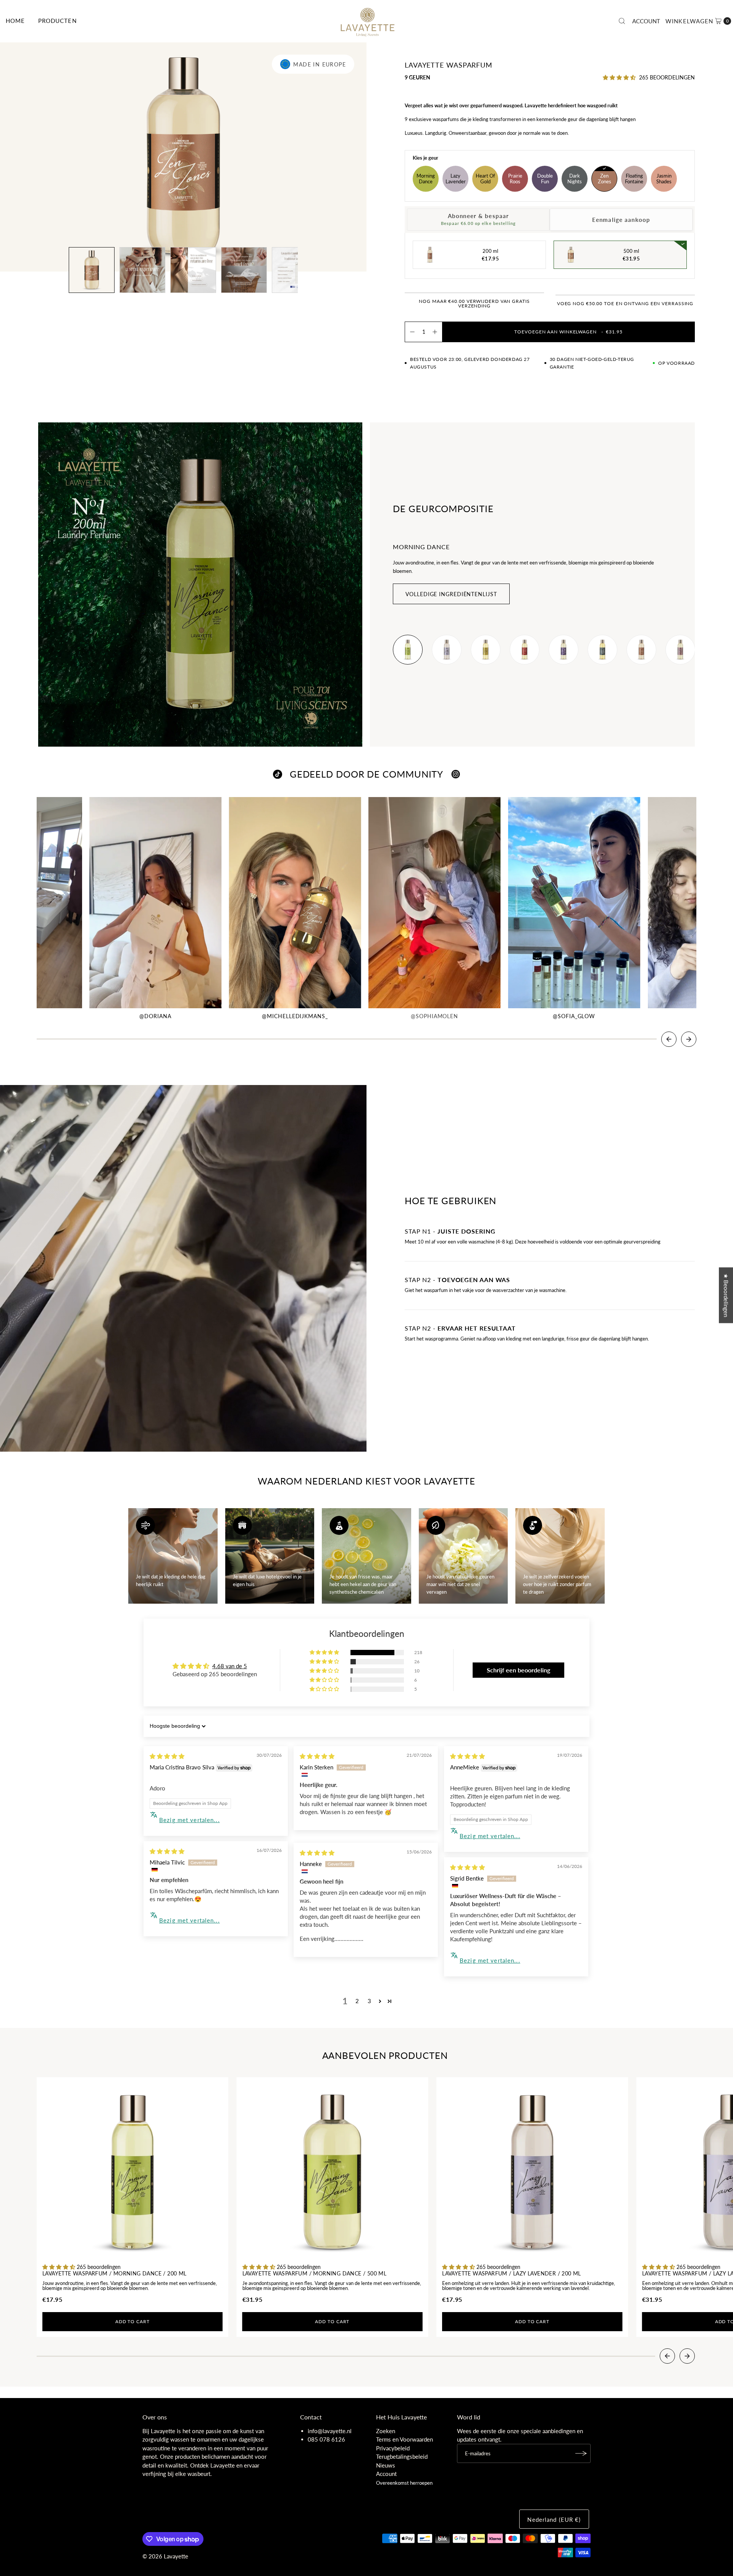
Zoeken (386, 2431)
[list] (544, 650)
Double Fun (545, 179)
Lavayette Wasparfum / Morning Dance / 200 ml (115, 2274)
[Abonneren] (581, 2453)
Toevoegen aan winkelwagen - (568, 332)
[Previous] (669, 1039)
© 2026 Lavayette (165, 2556)
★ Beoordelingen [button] (726, 1295)
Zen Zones (605, 179)
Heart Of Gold (485, 179)
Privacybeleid (393, 2448)
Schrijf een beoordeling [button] (518, 1670)
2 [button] (357, 2001)
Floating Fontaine (634, 179)
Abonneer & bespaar (478, 219)
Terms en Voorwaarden (404, 2439)
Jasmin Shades (664, 179)
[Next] (689, 1039)
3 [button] (369, 2001)
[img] (167, 1756)
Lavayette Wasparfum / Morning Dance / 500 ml (315, 2274)
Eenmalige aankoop (621, 220)
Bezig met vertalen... (190, 1820)
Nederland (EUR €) (554, 2519)
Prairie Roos (515, 179)
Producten (57, 21)
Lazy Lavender (456, 179)
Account (646, 21)
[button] (698, 21)
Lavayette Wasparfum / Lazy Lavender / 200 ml (512, 2274)
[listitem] (408, 650)
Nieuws (386, 2465)
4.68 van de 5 (230, 1666)
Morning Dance (426, 179)
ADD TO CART (132, 2321)
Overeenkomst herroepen (404, 2483)
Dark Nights (575, 179)
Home (15, 21)
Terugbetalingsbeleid (402, 2456)
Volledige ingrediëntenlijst (451, 594)
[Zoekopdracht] (622, 21)
